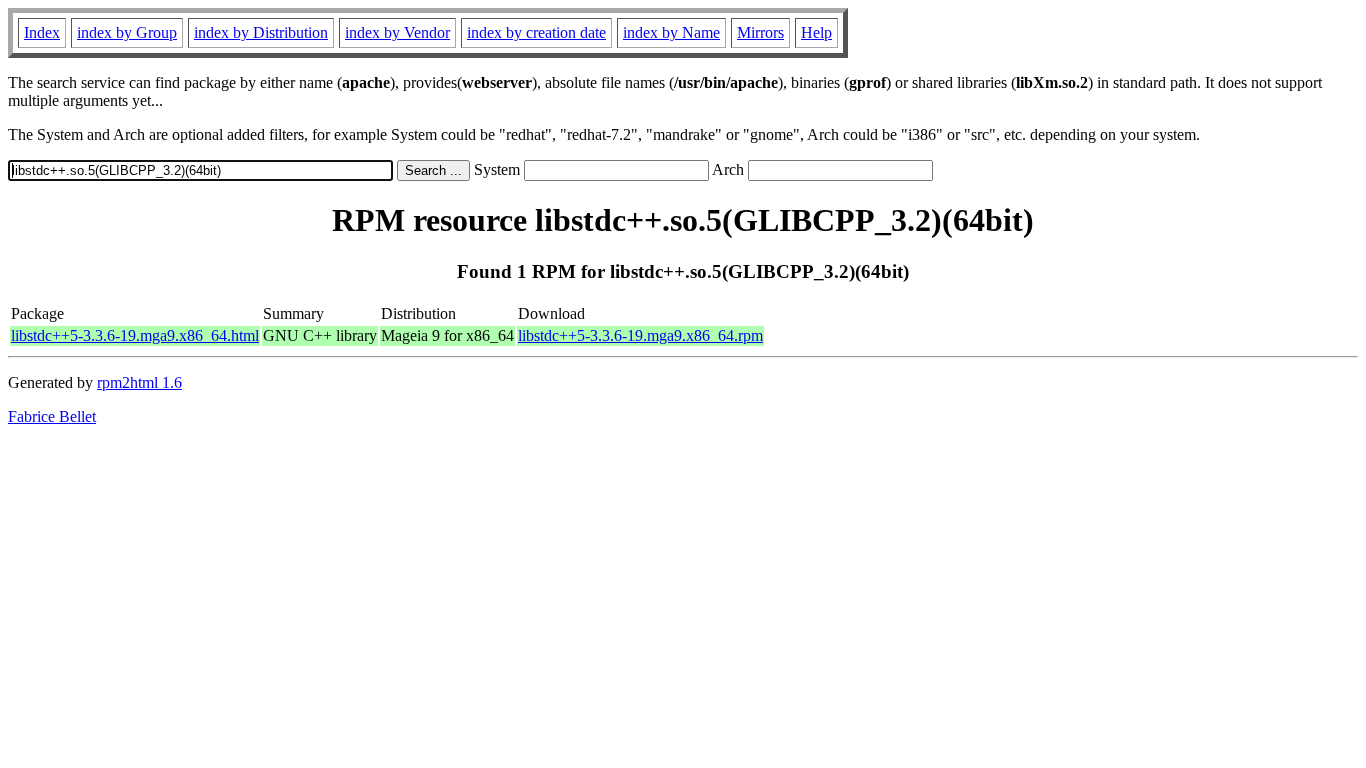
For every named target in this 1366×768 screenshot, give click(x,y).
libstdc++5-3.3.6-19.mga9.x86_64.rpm (640, 335)
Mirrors (760, 32)
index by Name (671, 32)
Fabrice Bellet (52, 416)
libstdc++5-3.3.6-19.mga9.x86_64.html (135, 335)
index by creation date (536, 32)
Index (42, 32)
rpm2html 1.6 (139, 382)
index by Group (127, 32)
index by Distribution (261, 32)
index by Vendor (397, 32)
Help (816, 32)
